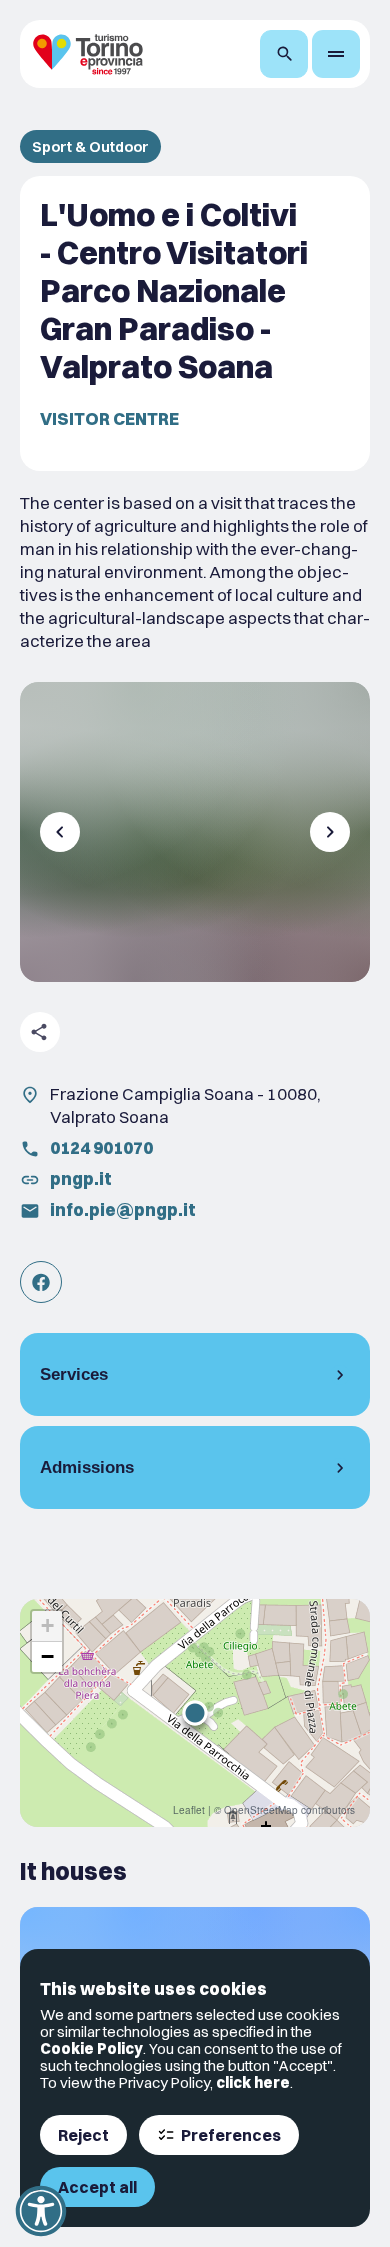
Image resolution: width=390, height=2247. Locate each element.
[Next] (330, 832)
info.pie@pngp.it (123, 1209)
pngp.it (81, 1178)
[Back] (60, 832)
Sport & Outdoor (90, 146)
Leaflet (189, 1810)
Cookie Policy (91, 2048)
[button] (195, 1713)
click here (253, 2082)
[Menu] (336, 54)
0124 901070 (101, 1147)
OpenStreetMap (261, 1810)
